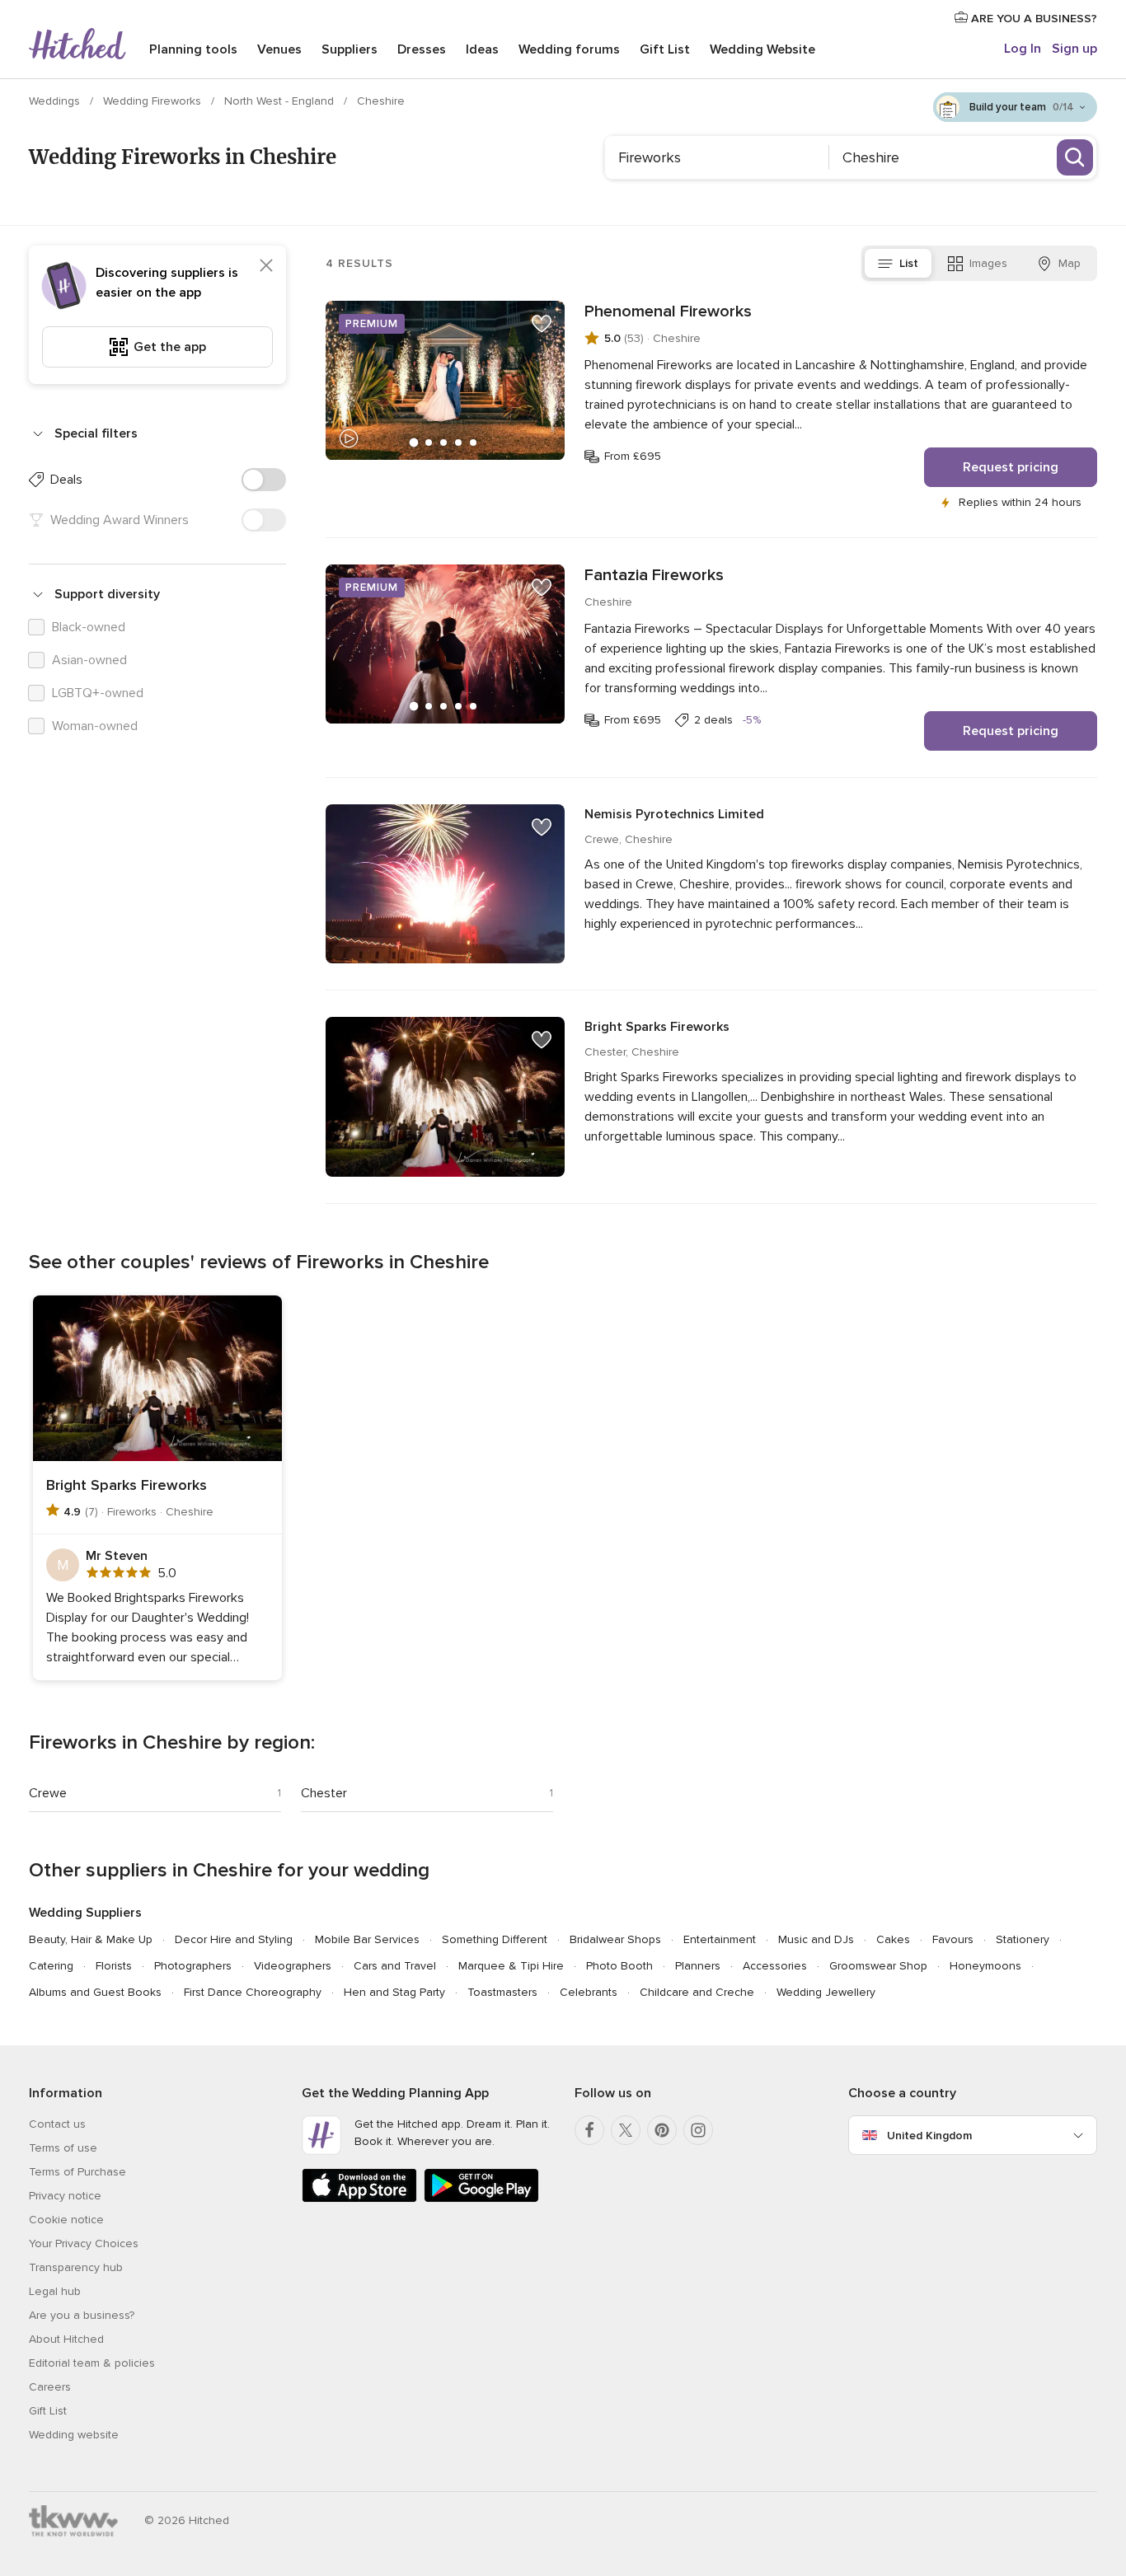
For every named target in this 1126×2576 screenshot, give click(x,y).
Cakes (893, 1939)
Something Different (495, 1939)
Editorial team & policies (92, 2363)
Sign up (1074, 49)
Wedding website (74, 2435)
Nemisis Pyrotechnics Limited (674, 814)
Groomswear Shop (878, 1966)
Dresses (422, 49)
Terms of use (63, 2148)
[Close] (266, 265)
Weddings (56, 101)
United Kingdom (929, 2136)
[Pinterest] (662, 2130)
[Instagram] (698, 2130)
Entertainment (720, 1939)
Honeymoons (985, 1966)
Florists (114, 1966)
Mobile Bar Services (367, 1939)
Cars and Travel (395, 1966)
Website (762, 49)
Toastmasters (502, 1992)
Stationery (1023, 1939)
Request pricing (1011, 467)
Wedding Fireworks (154, 101)
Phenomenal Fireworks (668, 311)
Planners (698, 1966)
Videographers (293, 1966)
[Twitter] (626, 2130)
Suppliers (350, 49)
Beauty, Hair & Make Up (91, 1939)
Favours (953, 1939)
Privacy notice (65, 2196)
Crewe (48, 1793)
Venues (279, 49)
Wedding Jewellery (826, 1992)
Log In (1023, 49)
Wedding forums (569, 49)
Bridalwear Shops (615, 1939)
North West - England (281, 101)
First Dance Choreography (253, 1992)
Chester (324, 1793)
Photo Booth (619, 1966)
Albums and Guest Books (95, 1992)
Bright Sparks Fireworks (657, 1027)
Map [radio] (1070, 263)
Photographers (193, 1966)
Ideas (482, 49)
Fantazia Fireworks (654, 575)
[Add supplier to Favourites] (542, 324)
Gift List (665, 49)
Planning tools (193, 49)
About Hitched (66, 2339)
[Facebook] (589, 2130)
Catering (51, 1966)
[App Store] (359, 2199)
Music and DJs (816, 1939)
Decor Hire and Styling (234, 1939)
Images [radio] (988, 263)
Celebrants (589, 1992)
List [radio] (909, 263)
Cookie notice (66, 2220)
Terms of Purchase (77, 2172)
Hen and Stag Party (394, 1992)
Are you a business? (82, 2315)
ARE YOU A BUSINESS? (1032, 19)
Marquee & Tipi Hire (511, 1966)
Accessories (775, 1966)
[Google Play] (481, 2199)
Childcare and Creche (697, 1992)
